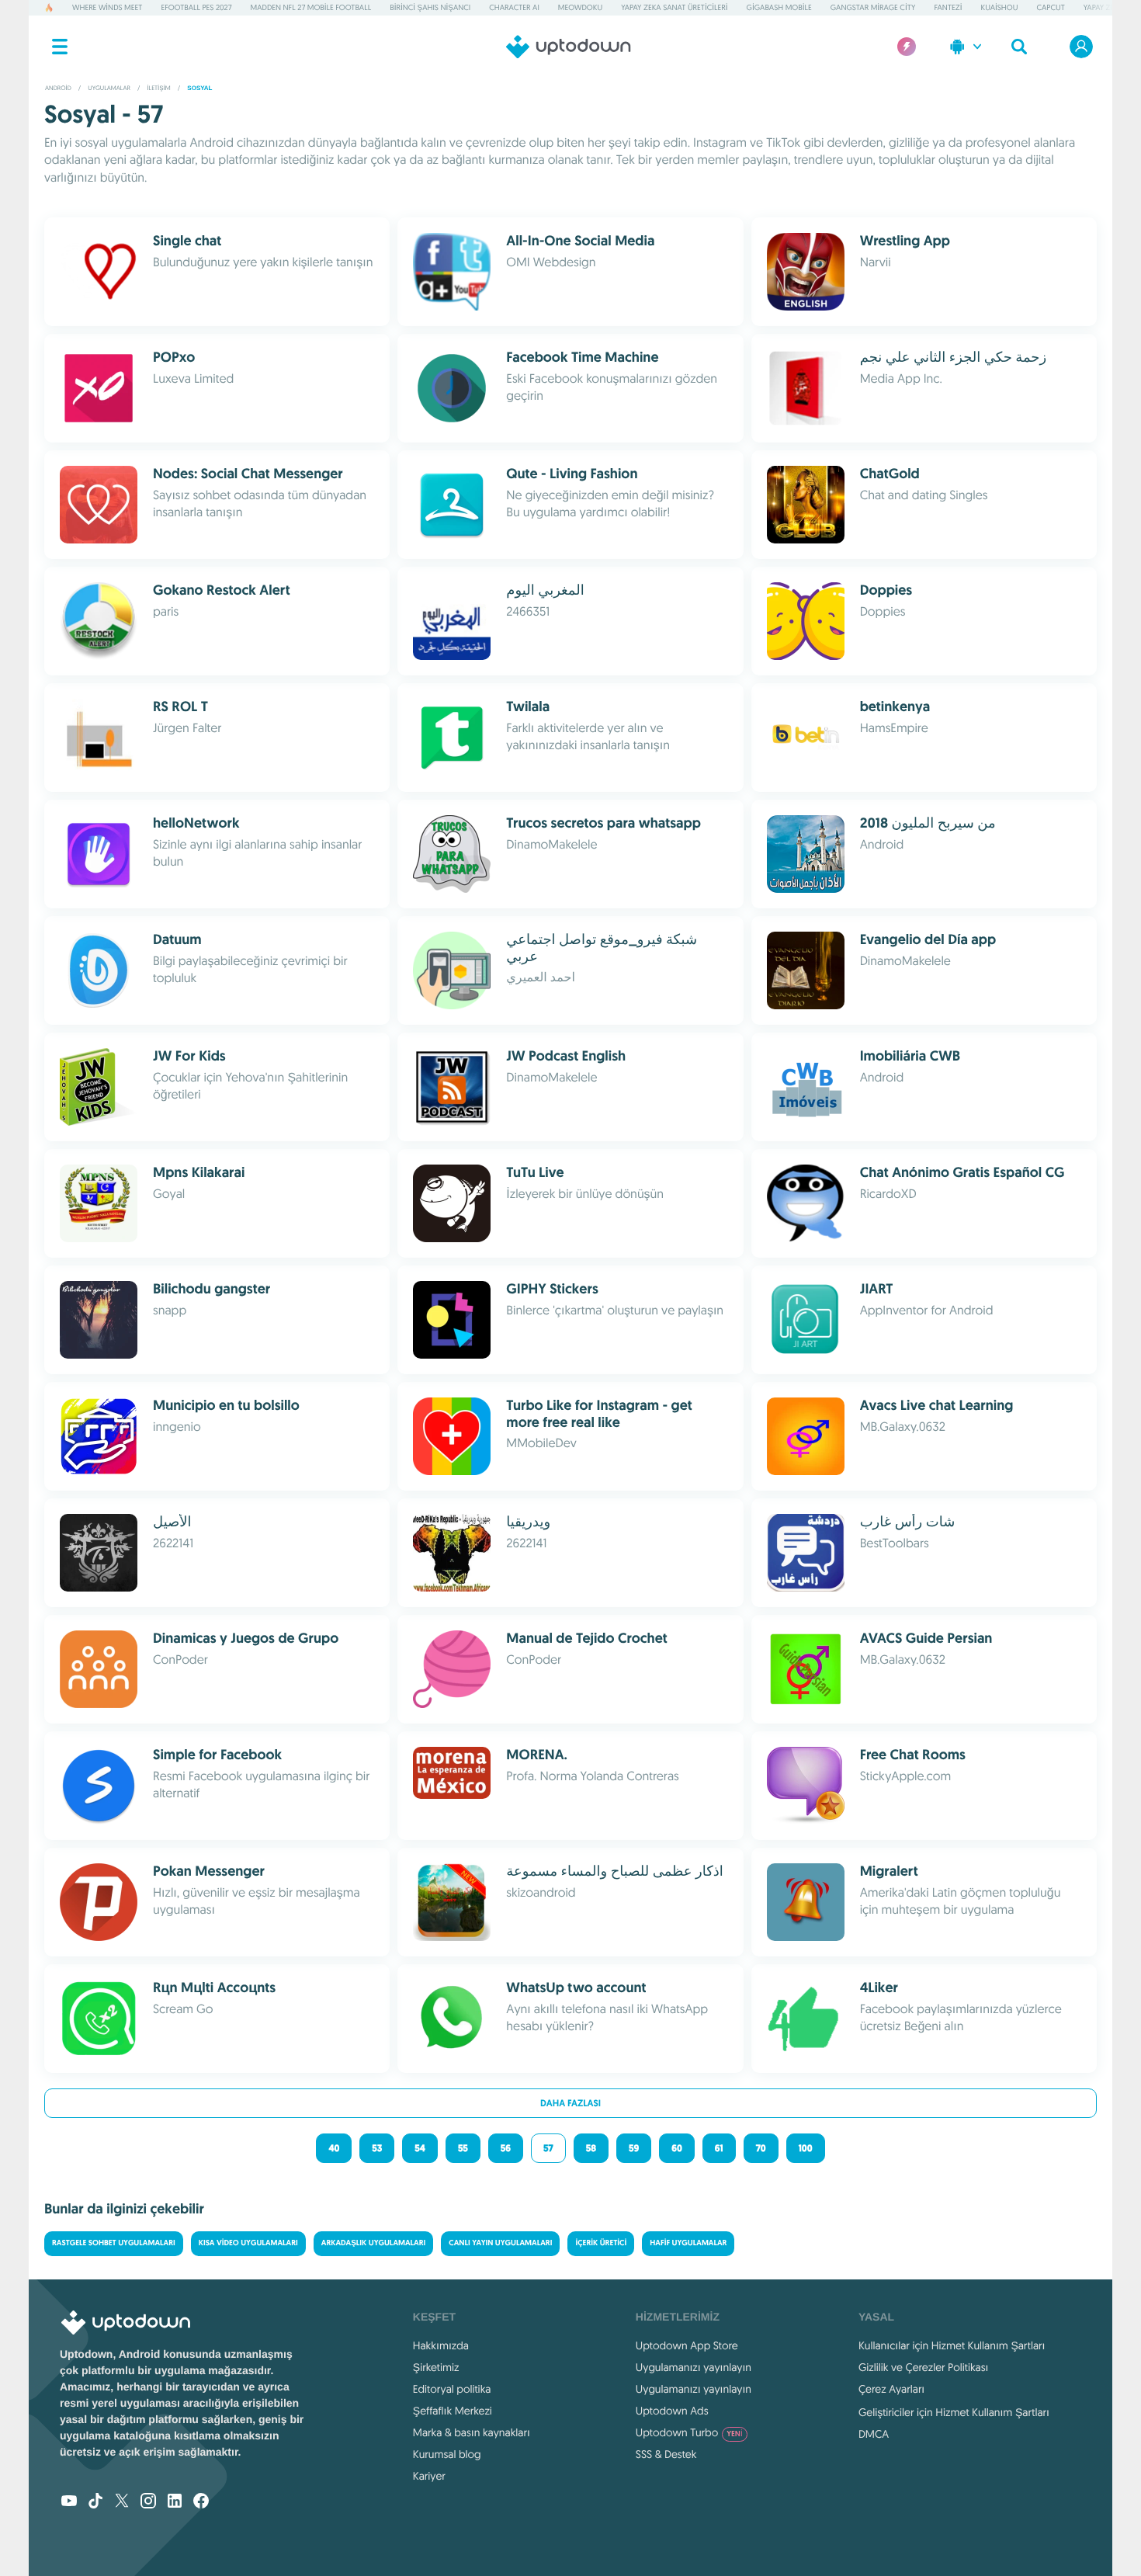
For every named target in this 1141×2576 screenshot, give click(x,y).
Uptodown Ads (672, 2411)
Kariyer (429, 2476)
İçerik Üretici (601, 2243)
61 (719, 2148)
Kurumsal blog (447, 2454)
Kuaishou (1000, 7)
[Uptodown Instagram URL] (148, 2502)
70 (761, 2148)
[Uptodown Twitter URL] (122, 2502)
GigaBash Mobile (779, 7)
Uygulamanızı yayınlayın (694, 2367)
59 (634, 2148)
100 (806, 2148)
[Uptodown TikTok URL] (95, 2502)
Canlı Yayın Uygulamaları (500, 2243)
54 (420, 2148)
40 (334, 2148)
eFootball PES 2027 (196, 7)
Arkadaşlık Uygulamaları (374, 2243)
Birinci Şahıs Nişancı (430, 7)
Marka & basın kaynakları (472, 2432)
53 (377, 2148)
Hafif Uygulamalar (688, 2243)
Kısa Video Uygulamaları (248, 2243)
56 (506, 2148)
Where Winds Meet (107, 7)
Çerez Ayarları (891, 2389)
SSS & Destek (666, 2454)
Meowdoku (580, 7)
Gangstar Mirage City (873, 7)
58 (591, 2148)
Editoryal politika (452, 2389)
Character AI (514, 7)
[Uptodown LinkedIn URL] (175, 2502)
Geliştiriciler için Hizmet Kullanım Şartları (954, 2412)
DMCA (874, 2434)
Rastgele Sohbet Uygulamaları (114, 2243)
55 (463, 2148)
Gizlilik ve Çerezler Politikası (924, 2367)
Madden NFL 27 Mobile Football (311, 7)
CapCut (1050, 7)
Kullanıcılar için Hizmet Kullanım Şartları (952, 2345)
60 (677, 2148)
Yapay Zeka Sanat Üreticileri (674, 7)
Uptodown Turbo (689, 2432)
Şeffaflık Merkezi (453, 2411)
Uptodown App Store (687, 2345)
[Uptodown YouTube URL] (69, 2502)
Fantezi (948, 7)
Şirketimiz (436, 2367)
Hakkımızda (441, 2345)
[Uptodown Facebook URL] (201, 2502)
